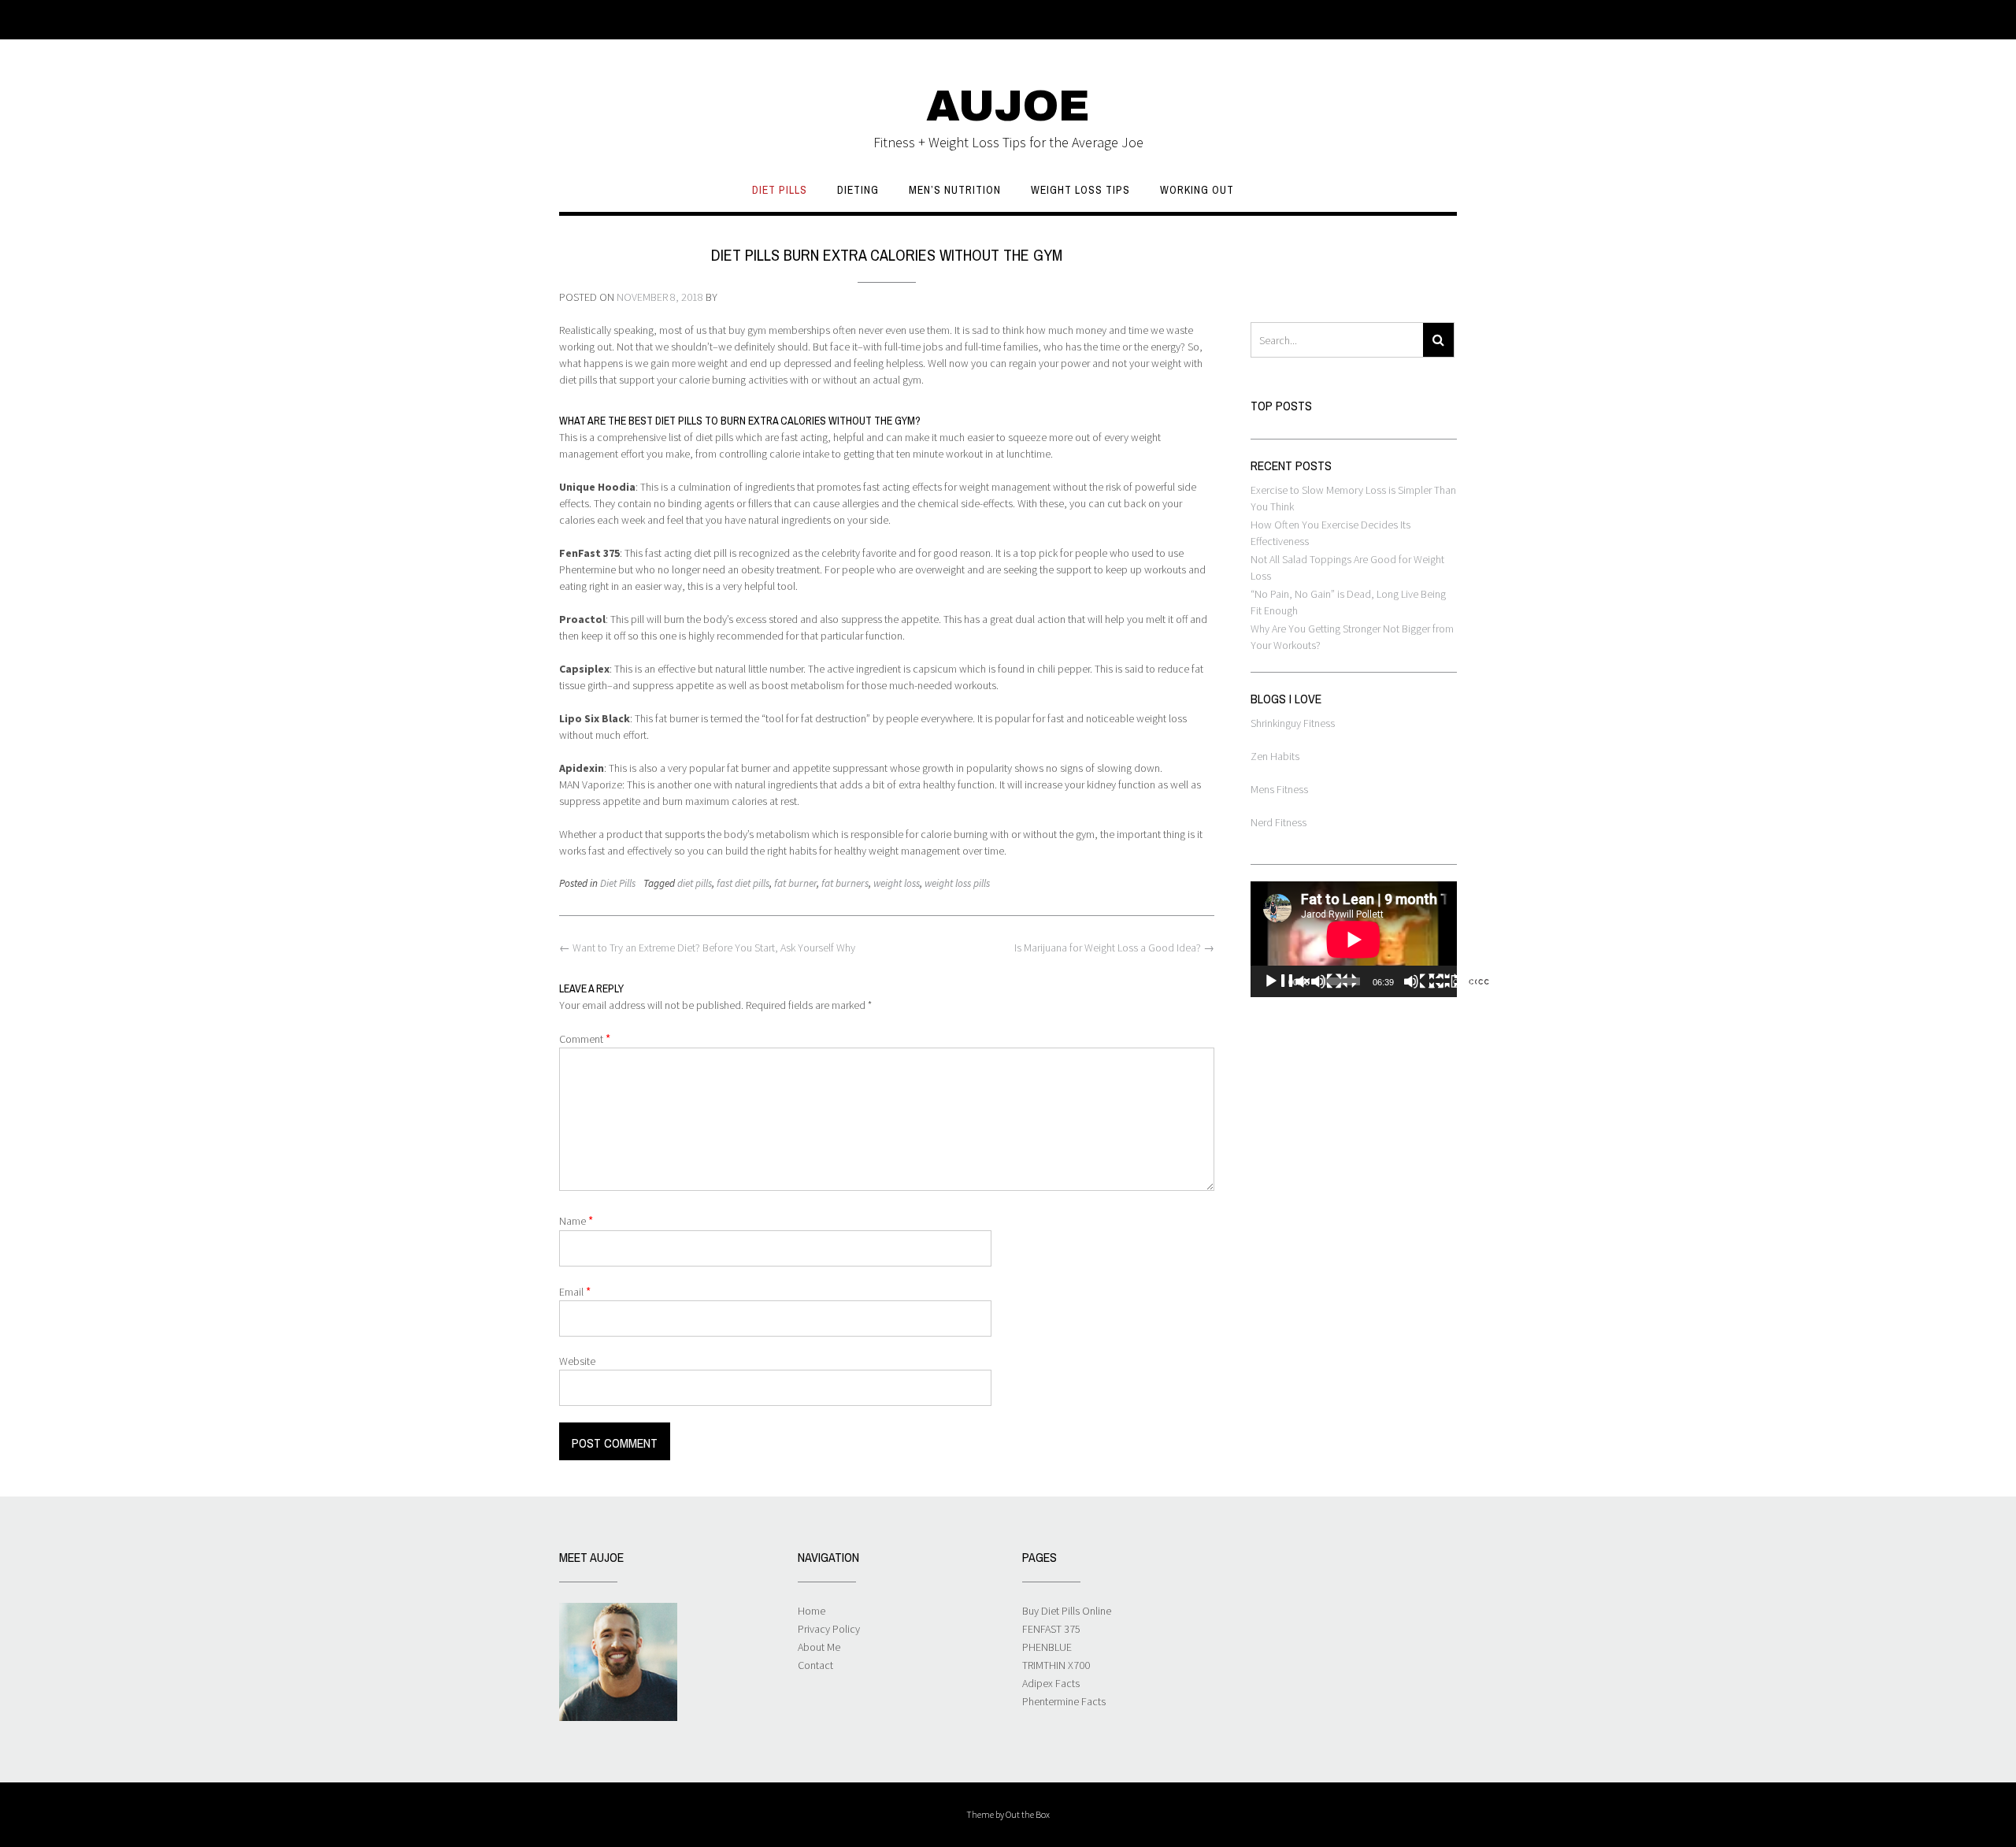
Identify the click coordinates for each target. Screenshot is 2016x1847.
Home (812, 1611)
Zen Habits (1275, 756)
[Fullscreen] (1476, 981)
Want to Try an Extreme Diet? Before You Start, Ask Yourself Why (707, 948)
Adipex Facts (1051, 1683)
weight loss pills (957, 883)
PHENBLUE (1047, 1647)
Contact (815, 1665)
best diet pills (665, 421)
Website (577, 1361)
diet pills (695, 883)
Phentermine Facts (1064, 1701)
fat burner (795, 883)
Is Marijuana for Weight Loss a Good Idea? (1114, 948)
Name (576, 1220)
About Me (819, 1647)
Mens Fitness (1279, 789)
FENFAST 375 (1051, 1629)
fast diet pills (743, 883)
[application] (1354, 939)
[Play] (1310, 981)
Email (575, 1291)
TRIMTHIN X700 (1056, 1665)
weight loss (897, 883)
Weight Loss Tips (1080, 190)
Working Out (1197, 190)
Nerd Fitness (1279, 822)
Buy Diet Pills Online (1067, 1611)
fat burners (845, 883)
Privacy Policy (829, 1629)
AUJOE (1008, 106)
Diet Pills (780, 190)
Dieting (858, 190)
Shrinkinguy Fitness (1293, 723)
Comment (585, 1038)
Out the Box (1028, 1814)
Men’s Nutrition (955, 190)
